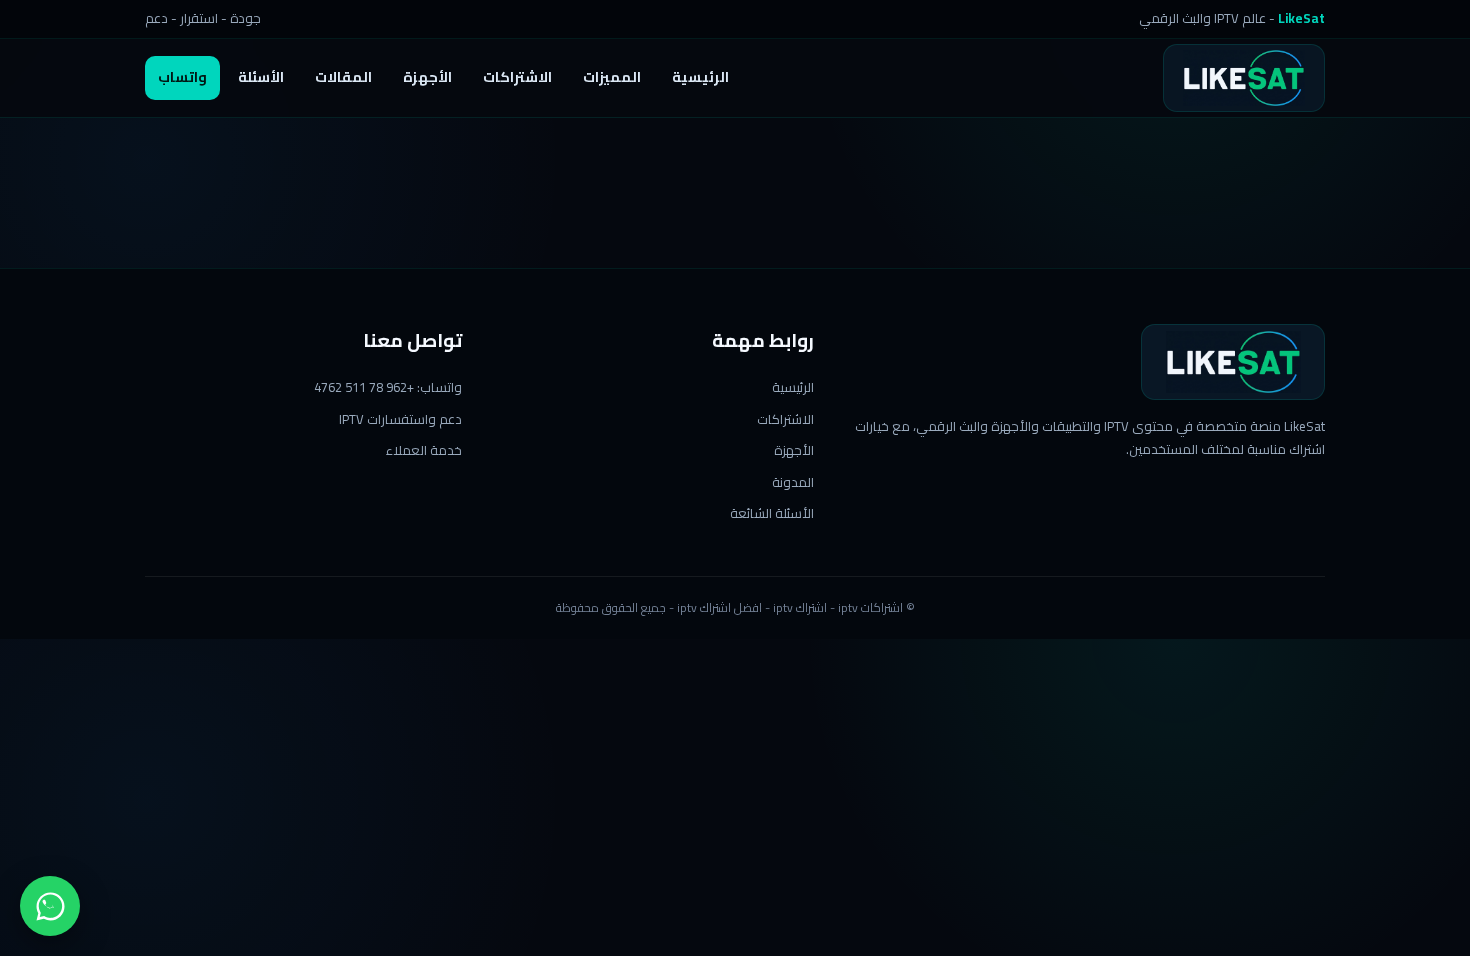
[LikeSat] (1244, 78)
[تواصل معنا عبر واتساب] (50, 906)
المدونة (793, 482)
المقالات (343, 77)
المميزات (612, 77)
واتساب (182, 77)
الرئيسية (700, 77)
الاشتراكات (517, 77)
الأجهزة (427, 77)
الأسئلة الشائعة (772, 513)
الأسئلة (261, 77)
